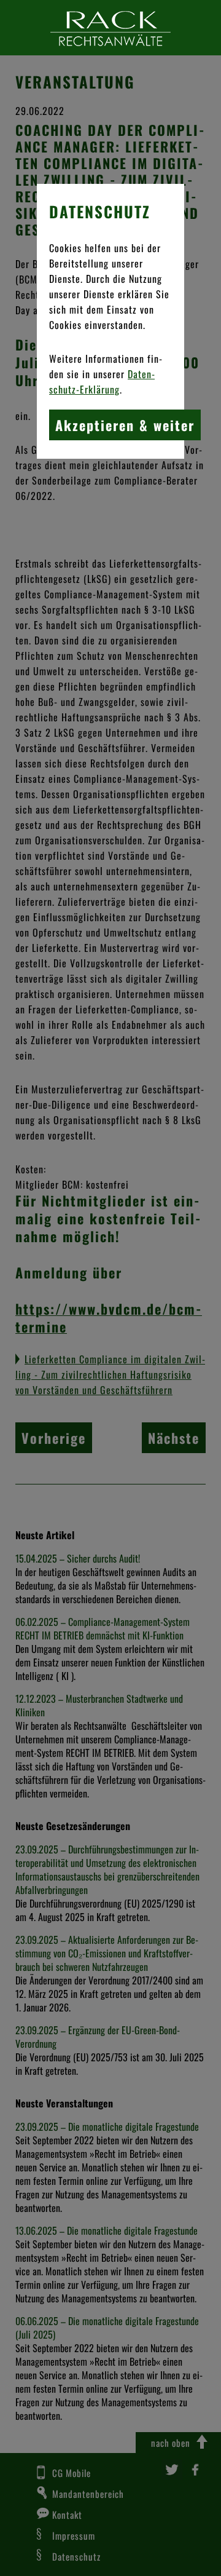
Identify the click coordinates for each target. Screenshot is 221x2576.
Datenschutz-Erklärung (102, 382)
